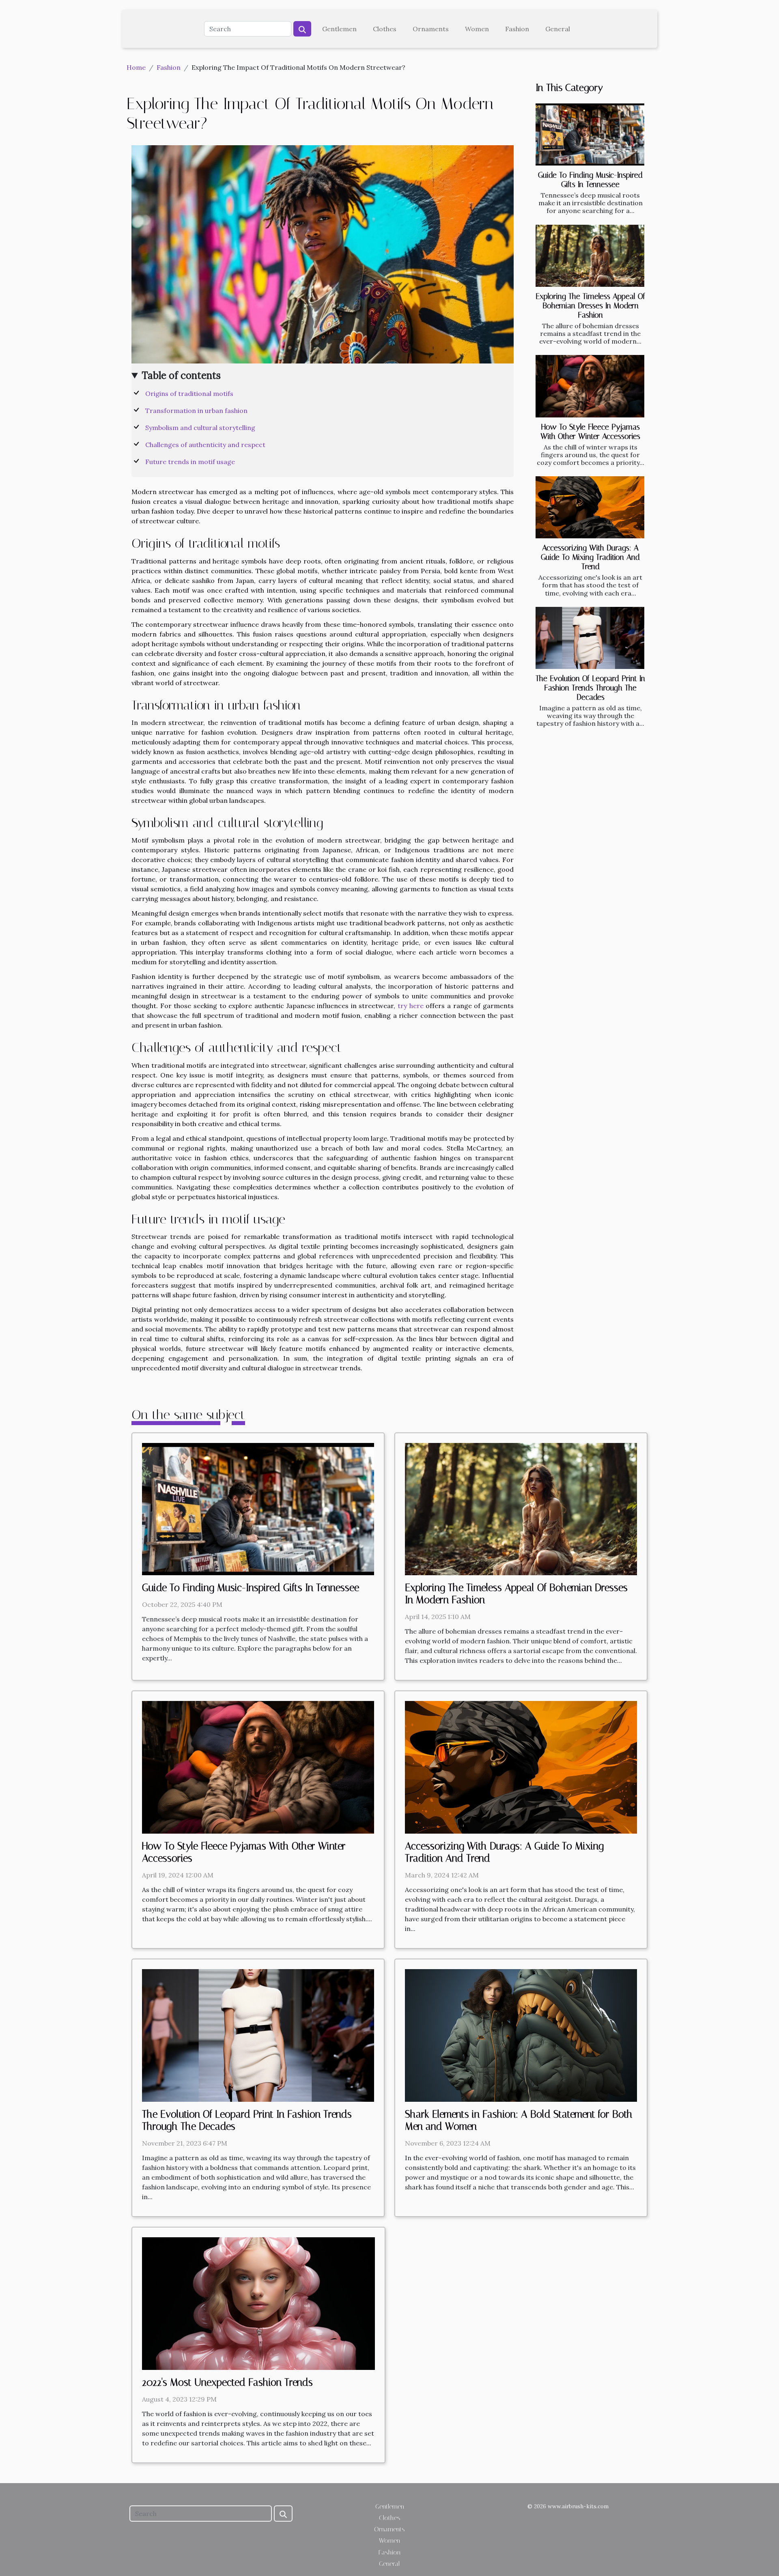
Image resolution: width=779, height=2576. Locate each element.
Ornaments (431, 29)
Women (477, 29)
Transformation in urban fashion (196, 411)
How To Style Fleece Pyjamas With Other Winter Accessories (590, 432)
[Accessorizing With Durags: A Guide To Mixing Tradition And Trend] (590, 507)
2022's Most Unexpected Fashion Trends (227, 2382)
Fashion (517, 29)
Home (136, 67)
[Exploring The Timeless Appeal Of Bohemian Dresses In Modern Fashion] (590, 256)
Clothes (385, 29)
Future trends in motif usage (190, 462)
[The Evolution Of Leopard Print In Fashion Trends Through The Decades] (590, 638)
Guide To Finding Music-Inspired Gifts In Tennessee (590, 180)
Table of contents (181, 375)
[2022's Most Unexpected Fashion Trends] (258, 2303)
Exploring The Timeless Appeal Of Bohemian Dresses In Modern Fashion (590, 306)
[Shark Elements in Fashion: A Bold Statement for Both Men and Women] (521, 2034)
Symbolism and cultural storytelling (200, 428)
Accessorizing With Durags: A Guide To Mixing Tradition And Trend (590, 557)
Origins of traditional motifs (189, 393)
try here (411, 1006)
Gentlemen (339, 29)
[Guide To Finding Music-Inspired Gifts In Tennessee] (590, 134)
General (558, 29)
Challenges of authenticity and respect (205, 445)
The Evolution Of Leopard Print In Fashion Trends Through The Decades (590, 688)
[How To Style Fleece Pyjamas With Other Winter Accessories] (590, 386)
